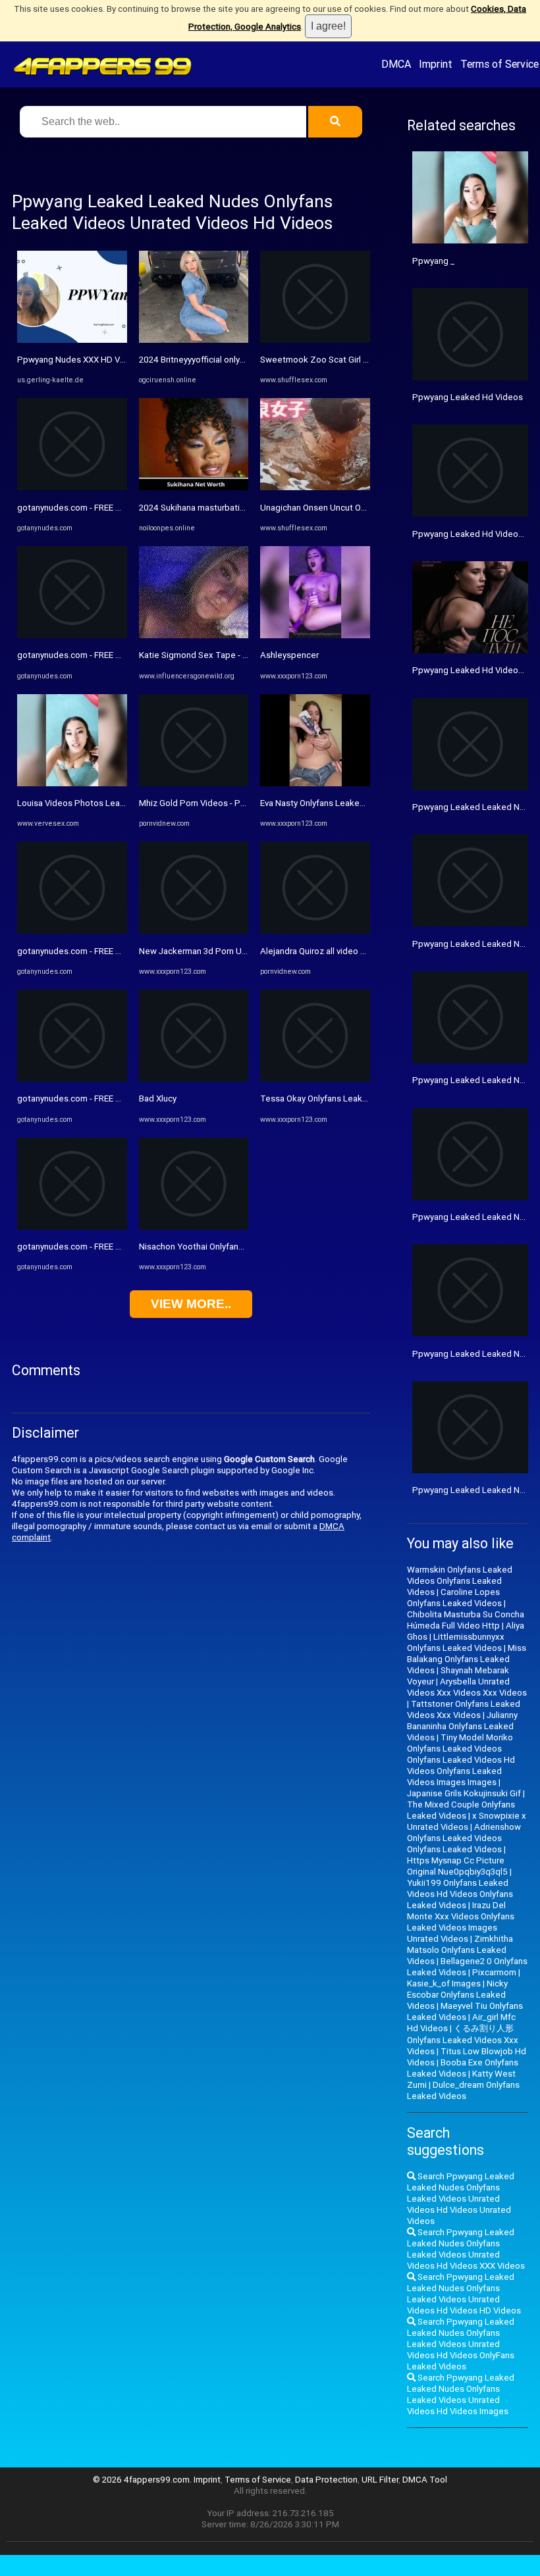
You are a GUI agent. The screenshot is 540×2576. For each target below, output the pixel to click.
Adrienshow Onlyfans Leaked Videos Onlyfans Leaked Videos (464, 1838)
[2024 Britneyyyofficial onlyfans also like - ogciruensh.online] (194, 340)
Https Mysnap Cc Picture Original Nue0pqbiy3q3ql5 (457, 1866)
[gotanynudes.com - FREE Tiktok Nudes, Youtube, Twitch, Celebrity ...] (72, 487)
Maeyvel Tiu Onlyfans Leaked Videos (465, 2011)
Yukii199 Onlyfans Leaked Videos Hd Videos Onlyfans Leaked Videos (460, 1894)
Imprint (436, 64)
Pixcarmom (494, 1972)
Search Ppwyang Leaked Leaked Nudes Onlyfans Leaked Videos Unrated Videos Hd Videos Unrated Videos (461, 2199)
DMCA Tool (425, 2480)
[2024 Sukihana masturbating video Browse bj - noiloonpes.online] (194, 487)
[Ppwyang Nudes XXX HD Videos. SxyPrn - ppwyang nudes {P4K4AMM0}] (72, 340)
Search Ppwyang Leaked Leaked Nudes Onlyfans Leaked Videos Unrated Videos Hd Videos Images (461, 2394)
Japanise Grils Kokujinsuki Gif (464, 1793)
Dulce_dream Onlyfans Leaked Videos (463, 2090)
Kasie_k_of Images (444, 1983)
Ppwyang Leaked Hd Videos (468, 397)
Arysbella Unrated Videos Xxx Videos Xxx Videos (467, 1687)
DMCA (396, 64)
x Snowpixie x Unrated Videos (467, 1821)
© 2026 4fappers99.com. (143, 2480)
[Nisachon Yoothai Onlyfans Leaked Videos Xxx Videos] (194, 1227)
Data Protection (326, 2480)
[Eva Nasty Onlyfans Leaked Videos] (315, 783)
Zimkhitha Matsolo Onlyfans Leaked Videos (460, 1950)
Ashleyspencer (289, 655)
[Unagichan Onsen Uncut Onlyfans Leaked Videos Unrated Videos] (315, 487)
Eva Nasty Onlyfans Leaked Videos (327, 803)
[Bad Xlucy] (194, 1079)
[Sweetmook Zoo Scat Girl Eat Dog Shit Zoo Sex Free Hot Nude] (315, 340)
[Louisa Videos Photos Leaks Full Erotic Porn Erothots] (72, 783)
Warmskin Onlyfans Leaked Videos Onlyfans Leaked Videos (460, 1581)
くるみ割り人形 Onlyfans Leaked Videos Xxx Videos (463, 2040)
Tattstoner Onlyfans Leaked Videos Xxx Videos (464, 1709)
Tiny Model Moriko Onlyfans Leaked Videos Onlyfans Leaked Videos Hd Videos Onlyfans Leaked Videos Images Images (461, 1760)
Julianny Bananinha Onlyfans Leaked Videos (462, 1726)
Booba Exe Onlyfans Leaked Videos (463, 2068)
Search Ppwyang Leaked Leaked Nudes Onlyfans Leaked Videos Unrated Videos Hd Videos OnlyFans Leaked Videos (461, 2344)
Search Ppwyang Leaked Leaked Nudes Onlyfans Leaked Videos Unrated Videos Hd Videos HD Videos (464, 2294)
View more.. (191, 1304)
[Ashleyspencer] (315, 635)
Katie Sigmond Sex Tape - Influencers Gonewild (232, 655)
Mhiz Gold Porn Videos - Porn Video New (218, 803)
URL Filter (380, 2480)
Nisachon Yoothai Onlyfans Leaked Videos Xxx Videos (245, 1247)
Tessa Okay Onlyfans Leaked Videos (331, 1099)
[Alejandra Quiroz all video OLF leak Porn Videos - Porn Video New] (315, 931)
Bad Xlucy (158, 1099)
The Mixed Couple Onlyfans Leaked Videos (461, 1810)
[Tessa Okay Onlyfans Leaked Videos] (315, 1079)
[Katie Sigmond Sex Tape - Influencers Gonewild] (194, 635)
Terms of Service (499, 64)
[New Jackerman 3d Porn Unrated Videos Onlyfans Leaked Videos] (194, 931)
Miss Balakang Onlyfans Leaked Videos (467, 1659)
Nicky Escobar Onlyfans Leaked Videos (457, 1995)
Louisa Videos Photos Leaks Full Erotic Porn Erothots (121, 803)
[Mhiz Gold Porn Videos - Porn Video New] (194, 783)
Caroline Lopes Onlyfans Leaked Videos (454, 1598)
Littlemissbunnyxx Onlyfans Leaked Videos (456, 1642)
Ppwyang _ (433, 261)
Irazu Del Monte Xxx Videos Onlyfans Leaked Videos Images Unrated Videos (461, 1922)
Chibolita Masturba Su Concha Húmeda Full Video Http (466, 1620)
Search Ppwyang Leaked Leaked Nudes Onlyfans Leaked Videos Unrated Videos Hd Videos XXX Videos (466, 2249)
